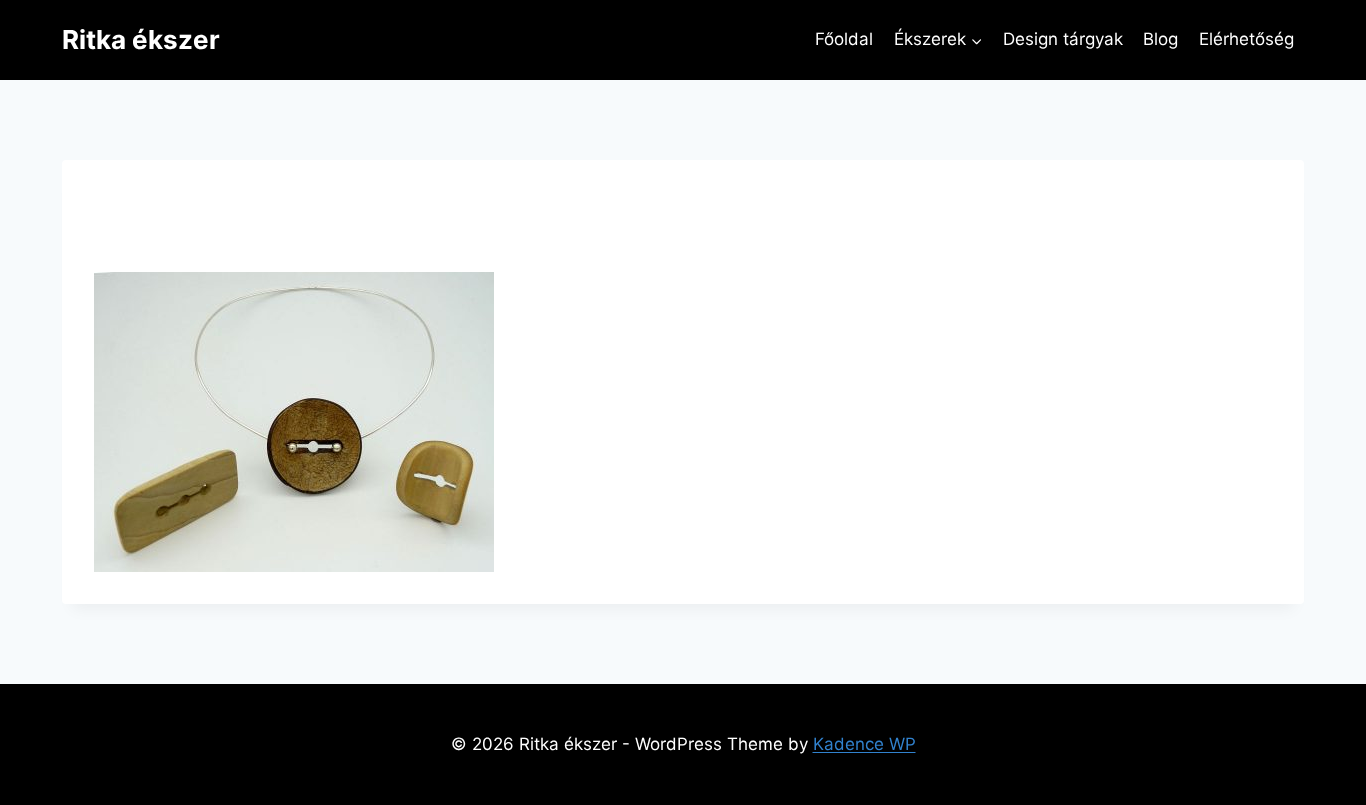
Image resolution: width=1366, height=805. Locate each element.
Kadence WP (864, 744)
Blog (1160, 39)
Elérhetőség (1246, 39)
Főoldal (844, 39)
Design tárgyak (1063, 39)
